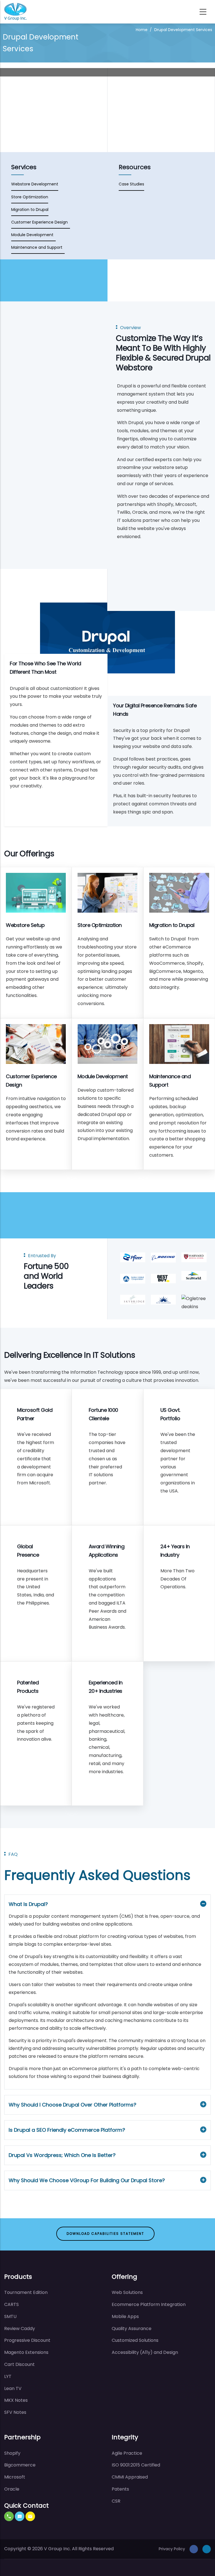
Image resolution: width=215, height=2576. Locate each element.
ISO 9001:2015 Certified (136, 2465)
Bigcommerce (20, 2465)
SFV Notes (15, 2412)
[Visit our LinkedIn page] (207, 2549)
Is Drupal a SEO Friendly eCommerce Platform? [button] (67, 2130)
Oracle (12, 2489)
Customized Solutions (135, 2340)
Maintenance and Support (38, 247)
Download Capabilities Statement (105, 2234)
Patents (120, 2489)
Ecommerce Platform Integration (149, 2304)
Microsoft (15, 2477)
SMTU (10, 2316)
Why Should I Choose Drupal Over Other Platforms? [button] (73, 2105)
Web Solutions (127, 2292)
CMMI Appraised (130, 2477)
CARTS (11, 2304)
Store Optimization (30, 197)
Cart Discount (19, 2364)
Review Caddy (20, 2329)
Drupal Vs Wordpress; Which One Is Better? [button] (62, 2155)
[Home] (15, 12)
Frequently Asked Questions (97, 1875)
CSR (116, 2501)
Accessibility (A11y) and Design (145, 2352)
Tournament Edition (26, 2292)
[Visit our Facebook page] (194, 2549)
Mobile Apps (125, 2316)
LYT (8, 2376)
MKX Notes (16, 2400)
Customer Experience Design (41, 222)
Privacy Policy (172, 2549)
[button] (9, 2516)
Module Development (33, 235)
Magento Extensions (26, 2352)
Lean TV (13, 2388)
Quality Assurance (132, 2329)
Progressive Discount (27, 2340)
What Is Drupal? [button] (28, 1904)
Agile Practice (127, 2453)
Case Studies (131, 184)
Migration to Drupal (30, 210)
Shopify (12, 2453)
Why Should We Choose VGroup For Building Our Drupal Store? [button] (87, 2180)
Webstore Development (35, 184)
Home (142, 30)
